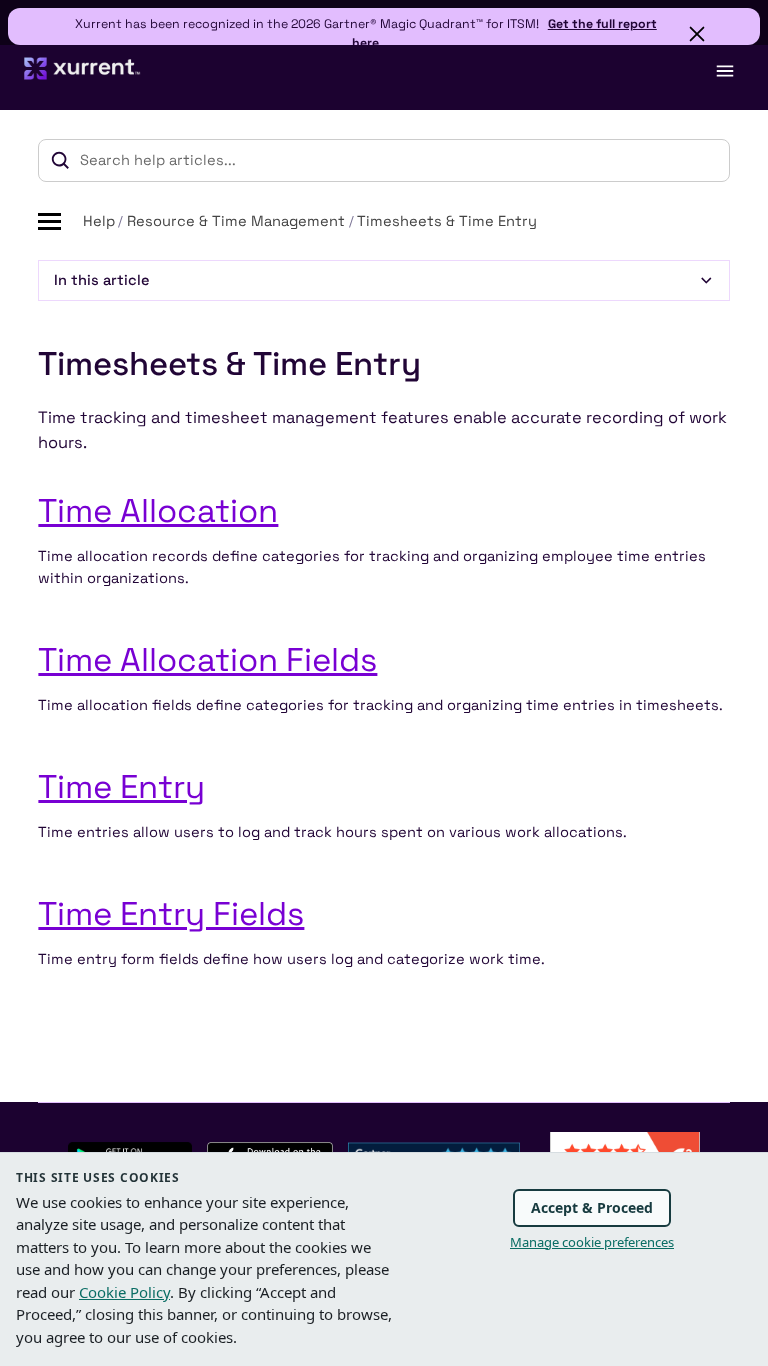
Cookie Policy (124, 1292)
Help (99, 221)
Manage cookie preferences (592, 1242)
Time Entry (121, 787)
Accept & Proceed (592, 1207)
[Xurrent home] (82, 77)
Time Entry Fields (171, 914)
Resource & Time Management (236, 221)
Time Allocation (158, 511)
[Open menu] (724, 71)
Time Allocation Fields (207, 660)
